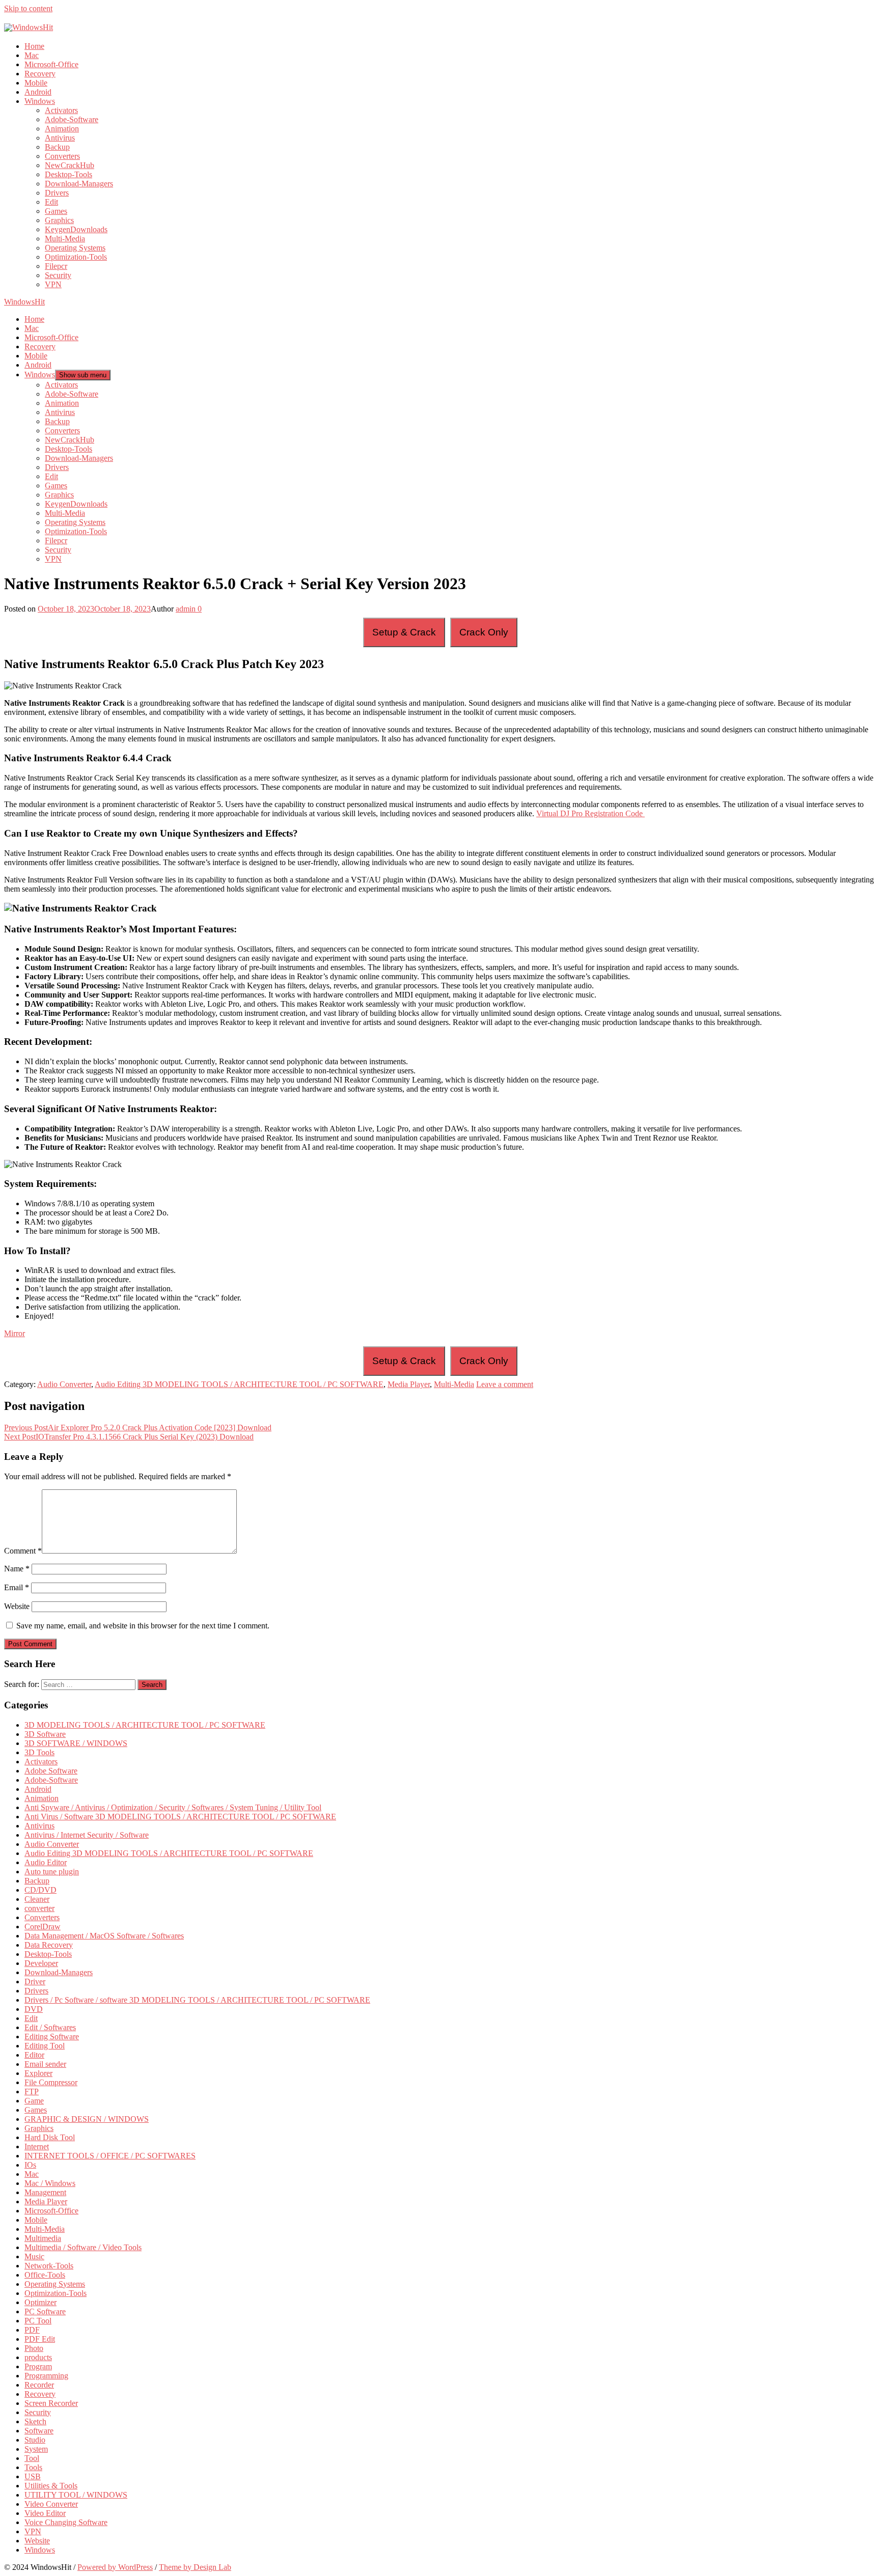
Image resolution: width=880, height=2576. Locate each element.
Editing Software (52, 2037)
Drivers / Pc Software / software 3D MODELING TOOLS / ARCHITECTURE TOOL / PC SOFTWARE (197, 2000)
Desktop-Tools (68, 174)
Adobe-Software (72, 119)
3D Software (45, 1734)
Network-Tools (49, 2266)
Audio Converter (64, 1384)
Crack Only (484, 632)
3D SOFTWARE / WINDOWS (76, 1743)
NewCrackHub (70, 165)
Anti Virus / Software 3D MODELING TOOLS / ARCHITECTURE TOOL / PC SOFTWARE (180, 1817)
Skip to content (28, 8)
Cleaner (37, 1899)
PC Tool (38, 2321)
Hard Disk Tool (50, 2137)
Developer (41, 1963)
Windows (40, 101)
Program (38, 2366)
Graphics (59, 220)
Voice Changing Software (66, 2522)
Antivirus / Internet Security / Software (87, 1835)
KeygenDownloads (76, 229)
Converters (62, 156)
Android (38, 92)
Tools (33, 2467)
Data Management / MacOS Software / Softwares (104, 1936)
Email (17, 1587)
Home (34, 46)
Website (17, 1606)
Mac (32, 55)
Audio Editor (46, 1862)
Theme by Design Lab (195, 2567)
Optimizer (40, 2302)
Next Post (129, 1437)
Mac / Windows (50, 2183)
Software (39, 2431)
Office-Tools (45, 2275)
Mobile (36, 83)
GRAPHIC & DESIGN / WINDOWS (87, 2119)
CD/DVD (40, 1890)
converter (39, 1908)
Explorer (38, 2073)
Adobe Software (51, 1771)
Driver (35, 1982)
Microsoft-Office (51, 64)
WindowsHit (24, 302)
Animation (62, 129)
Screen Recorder (51, 2403)
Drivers (57, 193)
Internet (37, 2146)
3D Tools (39, 1752)
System (36, 2449)
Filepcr (56, 266)
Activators (61, 110)
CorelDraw (43, 1927)
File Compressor (51, 2082)
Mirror (15, 1333)
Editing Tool (45, 2046)
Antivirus (60, 138)
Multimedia (43, 2238)
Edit (51, 202)
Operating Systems (75, 248)
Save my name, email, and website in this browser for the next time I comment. (143, 1626)
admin (186, 609)
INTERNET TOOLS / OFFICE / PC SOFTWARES (110, 2156)
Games (56, 211)
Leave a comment (505, 1384)
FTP (32, 2092)
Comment (23, 1551)
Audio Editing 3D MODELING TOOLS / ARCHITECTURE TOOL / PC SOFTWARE (239, 1384)
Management (45, 2192)
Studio (35, 2440)
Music (34, 2256)
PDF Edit (40, 2339)
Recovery (40, 74)
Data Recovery (49, 1945)
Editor (34, 2055)
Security (58, 275)
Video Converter (51, 2504)
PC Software (45, 2311)
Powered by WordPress (115, 2567)
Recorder (39, 2385)
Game (34, 2101)
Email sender (45, 2064)
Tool (32, 2458)
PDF (32, 2330)
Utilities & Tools (51, 2486)
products (38, 2357)
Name (17, 1569)
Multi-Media (65, 239)
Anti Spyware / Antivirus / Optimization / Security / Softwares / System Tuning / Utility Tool (173, 1807)
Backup (57, 147)
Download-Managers (79, 184)
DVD (34, 2009)
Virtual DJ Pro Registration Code (590, 813)
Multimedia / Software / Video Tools (83, 2247)
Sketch (35, 2421)
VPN (53, 284)
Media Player (409, 1384)
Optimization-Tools (76, 257)
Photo (34, 2348)
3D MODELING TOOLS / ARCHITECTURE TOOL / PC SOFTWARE (145, 1725)
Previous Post (138, 1428)
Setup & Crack (404, 632)
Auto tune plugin (52, 1872)
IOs (30, 2165)
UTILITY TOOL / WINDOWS (76, 2495)
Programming (46, 2376)
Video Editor (45, 2513)
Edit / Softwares (50, 2027)
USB (33, 2476)
